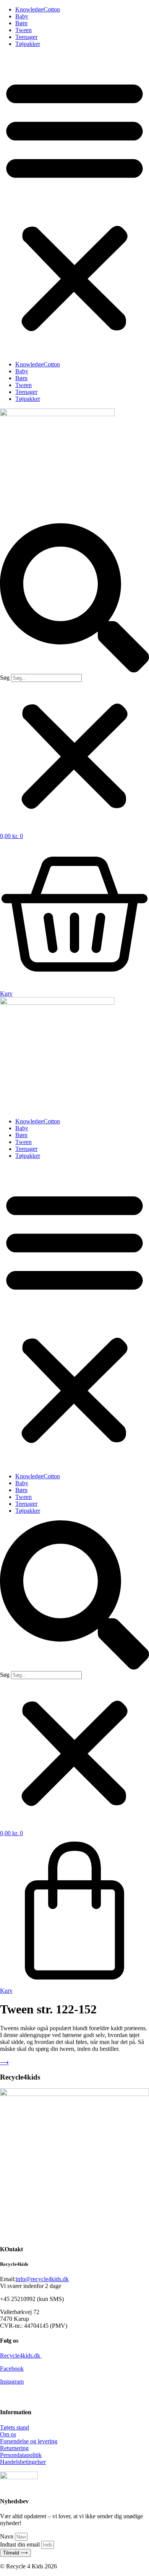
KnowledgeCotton (38, 9)
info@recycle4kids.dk (42, 2279)
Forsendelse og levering (29, 2441)
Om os (8, 2434)
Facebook (12, 2369)
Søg (5, 678)
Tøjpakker (28, 44)
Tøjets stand (15, 2427)
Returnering (14, 2448)
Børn (21, 23)
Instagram (12, 2382)
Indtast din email (21, 2544)
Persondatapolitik (21, 2455)
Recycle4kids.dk (21, 2356)
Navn (7, 2536)
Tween (23, 30)
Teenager (26, 37)
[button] (74, 204)
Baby (22, 16)
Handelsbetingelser (23, 2462)
